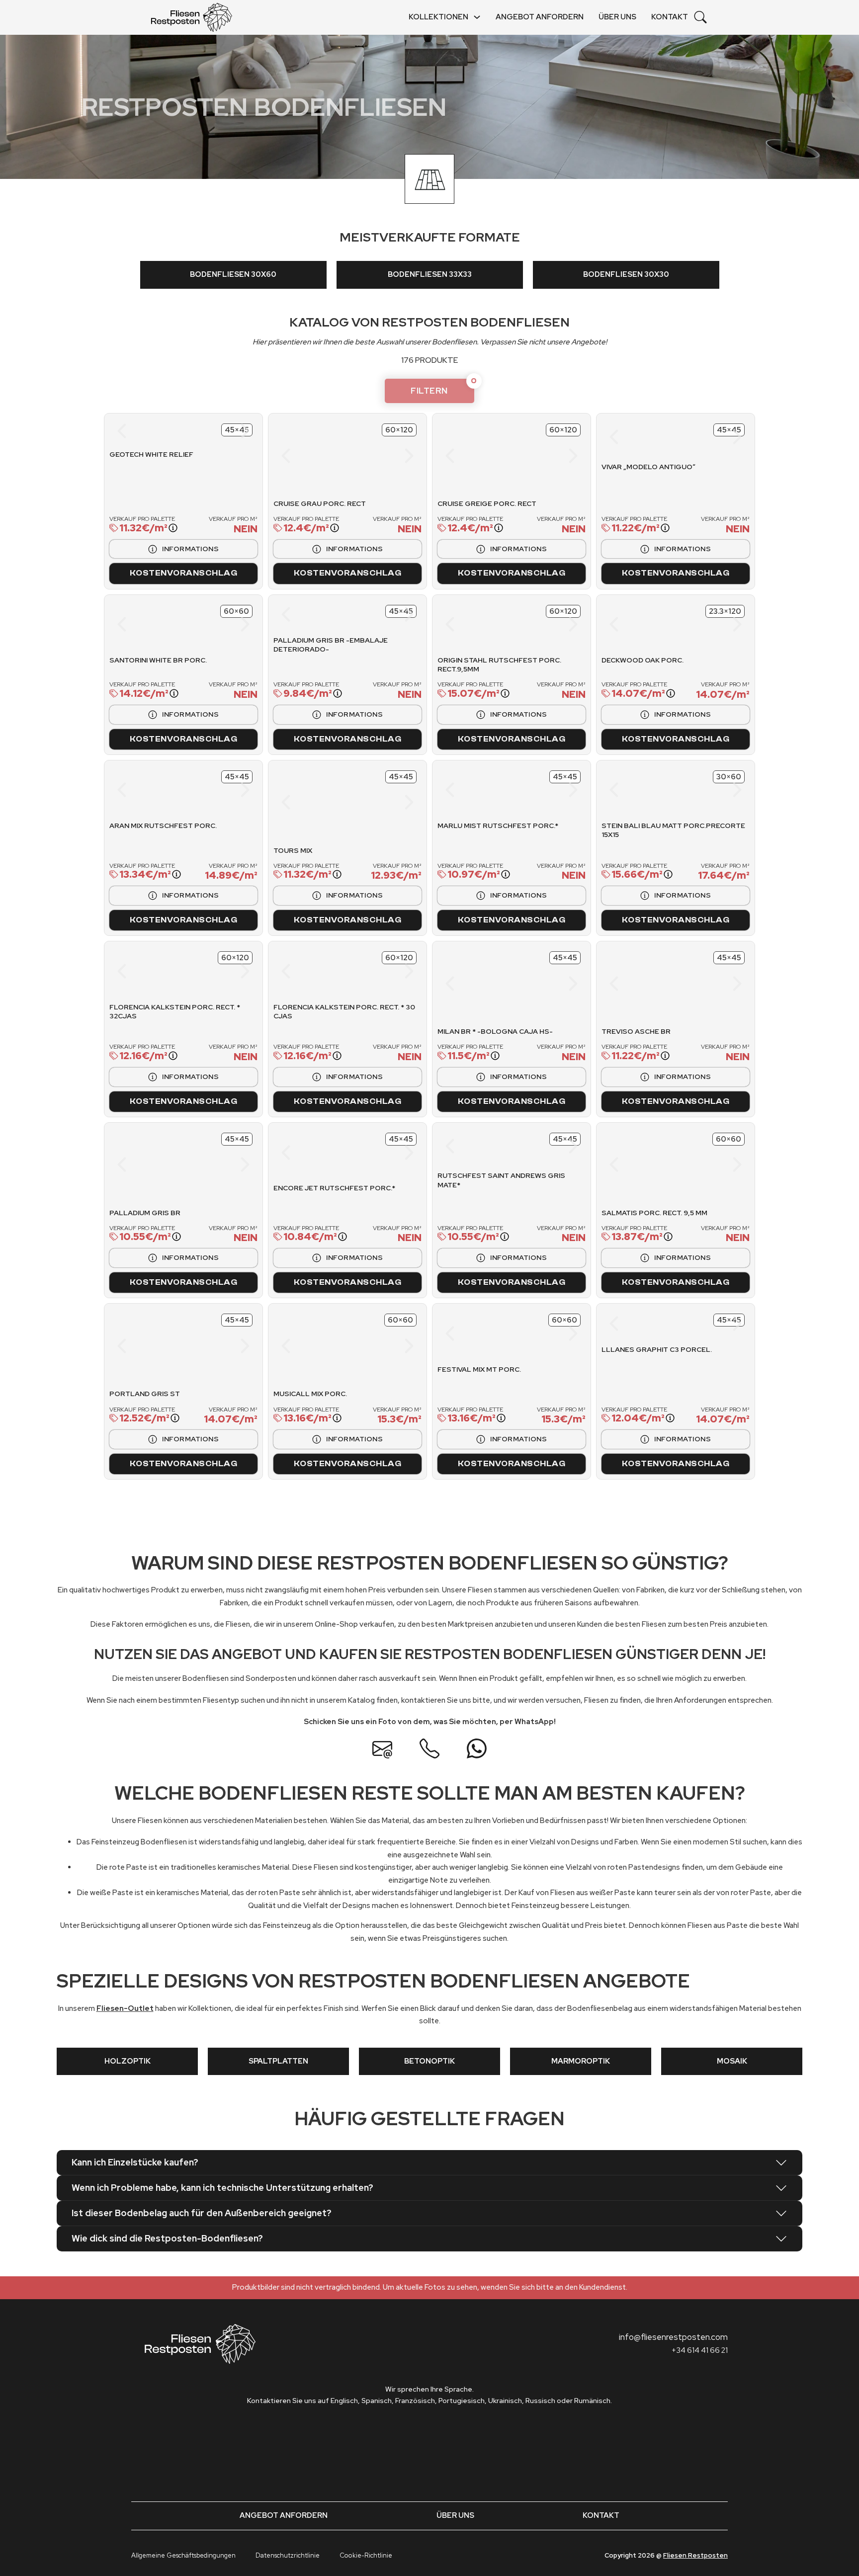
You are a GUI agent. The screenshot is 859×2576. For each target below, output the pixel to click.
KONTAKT (670, 17)
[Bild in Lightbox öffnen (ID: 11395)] (713, 984)
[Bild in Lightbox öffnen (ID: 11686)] (310, 456)
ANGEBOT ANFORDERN (540, 17)
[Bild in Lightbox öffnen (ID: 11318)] (493, 1146)
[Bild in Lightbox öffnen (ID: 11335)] (347, 1153)
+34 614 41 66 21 (700, 2350)
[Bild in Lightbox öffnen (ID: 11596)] (377, 614)
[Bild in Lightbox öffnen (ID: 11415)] (549, 984)
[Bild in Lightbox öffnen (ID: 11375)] (220, 1164)
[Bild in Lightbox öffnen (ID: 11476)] (675, 790)
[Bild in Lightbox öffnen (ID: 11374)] (146, 1164)
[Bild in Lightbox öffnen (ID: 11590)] (511, 624)
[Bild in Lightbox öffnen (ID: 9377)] (183, 624)
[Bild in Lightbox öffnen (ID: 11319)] (530, 1146)
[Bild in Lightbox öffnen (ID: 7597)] (183, 790)
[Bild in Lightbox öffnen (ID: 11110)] (657, 437)
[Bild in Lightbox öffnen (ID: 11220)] (511, 1333)
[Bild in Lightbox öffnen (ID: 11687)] (385, 456)
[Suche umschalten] (700, 17)
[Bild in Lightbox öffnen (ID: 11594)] (318, 614)
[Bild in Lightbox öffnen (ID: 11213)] (676, 1324)
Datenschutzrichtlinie (288, 2555)
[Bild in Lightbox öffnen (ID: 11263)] (146, 1346)
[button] (429, 2162)
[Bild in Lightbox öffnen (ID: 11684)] (549, 456)
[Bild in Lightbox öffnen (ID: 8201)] (646, 1324)
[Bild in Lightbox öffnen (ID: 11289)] (639, 1164)
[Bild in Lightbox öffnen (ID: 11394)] (639, 984)
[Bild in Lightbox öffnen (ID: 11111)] (694, 437)
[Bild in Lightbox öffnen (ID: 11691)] (171, 431)
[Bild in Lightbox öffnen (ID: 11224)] (385, 1346)
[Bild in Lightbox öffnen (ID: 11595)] (347, 614)
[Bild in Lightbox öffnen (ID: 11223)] (310, 1346)
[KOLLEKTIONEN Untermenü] (477, 17)
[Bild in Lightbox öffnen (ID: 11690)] (147, 431)
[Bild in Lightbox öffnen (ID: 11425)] (183, 971)
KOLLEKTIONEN (438, 17)
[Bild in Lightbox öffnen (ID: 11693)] (221, 431)
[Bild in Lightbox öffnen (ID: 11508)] (385, 802)
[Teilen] (284, 429)
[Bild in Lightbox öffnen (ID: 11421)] (347, 971)
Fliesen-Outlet (125, 2008)
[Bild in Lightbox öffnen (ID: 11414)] (474, 984)
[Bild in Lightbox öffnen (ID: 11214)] (705, 1324)
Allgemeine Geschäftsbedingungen (183, 2555)
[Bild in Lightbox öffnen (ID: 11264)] (220, 1346)
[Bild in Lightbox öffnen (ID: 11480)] (511, 790)
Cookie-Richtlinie (366, 2555)
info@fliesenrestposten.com (673, 2337)
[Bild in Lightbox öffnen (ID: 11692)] (196, 431)
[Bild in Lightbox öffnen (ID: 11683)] (474, 456)
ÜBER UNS (617, 17)
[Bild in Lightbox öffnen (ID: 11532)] (675, 624)
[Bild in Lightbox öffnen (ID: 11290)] (713, 1164)
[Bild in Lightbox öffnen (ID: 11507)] (310, 802)
